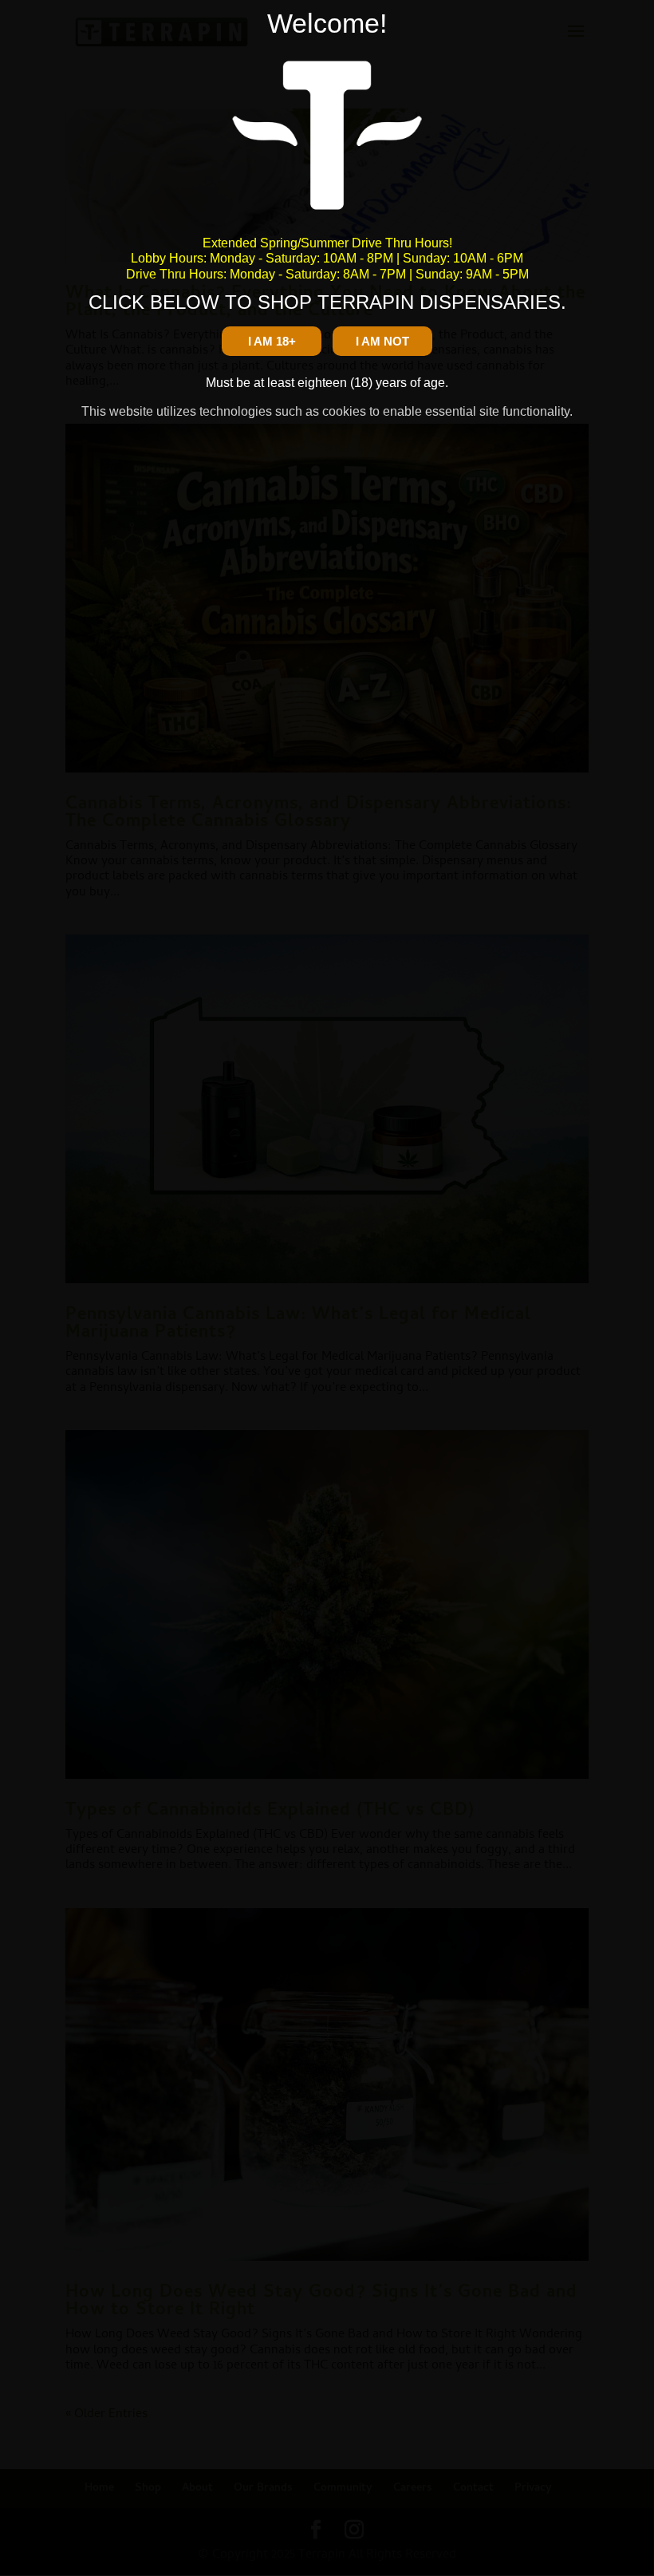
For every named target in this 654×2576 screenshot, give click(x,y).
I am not (382, 341)
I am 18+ (272, 341)
